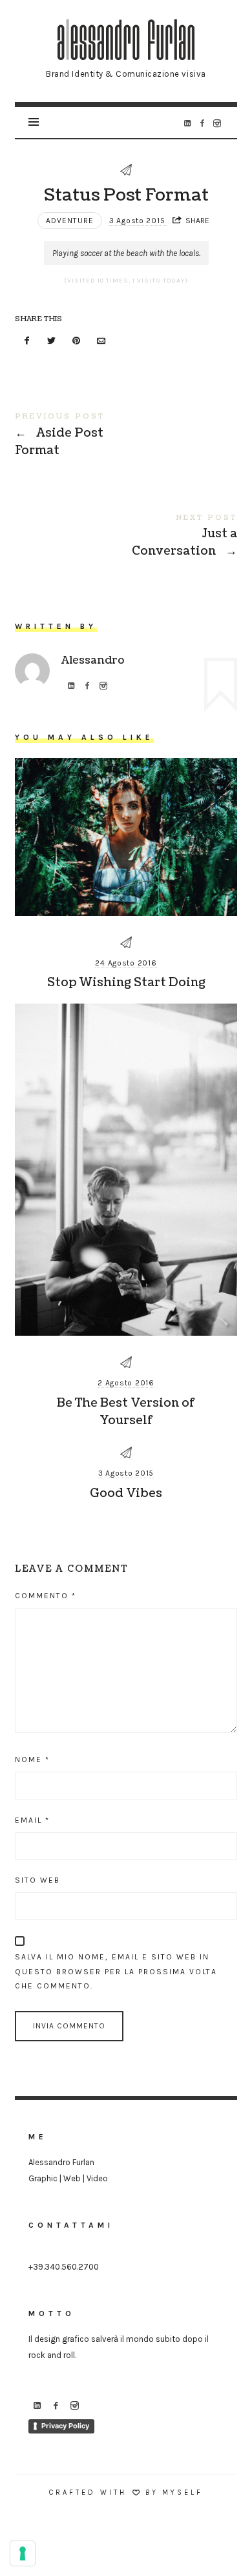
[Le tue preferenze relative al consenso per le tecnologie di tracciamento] (23, 2553)
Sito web (37, 1880)
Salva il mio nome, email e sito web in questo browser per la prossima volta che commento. (116, 1972)
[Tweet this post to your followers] (52, 342)
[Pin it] (77, 342)
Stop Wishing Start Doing (126, 983)
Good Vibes (126, 1493)
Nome (32, 1759)
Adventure (70, 221)
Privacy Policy (65, 2426)
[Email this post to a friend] (101, 342)
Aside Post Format (126, 437)
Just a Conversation (126, 538)
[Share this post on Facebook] (26, 342)
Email (32, 1820)
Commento (46, 1596)
